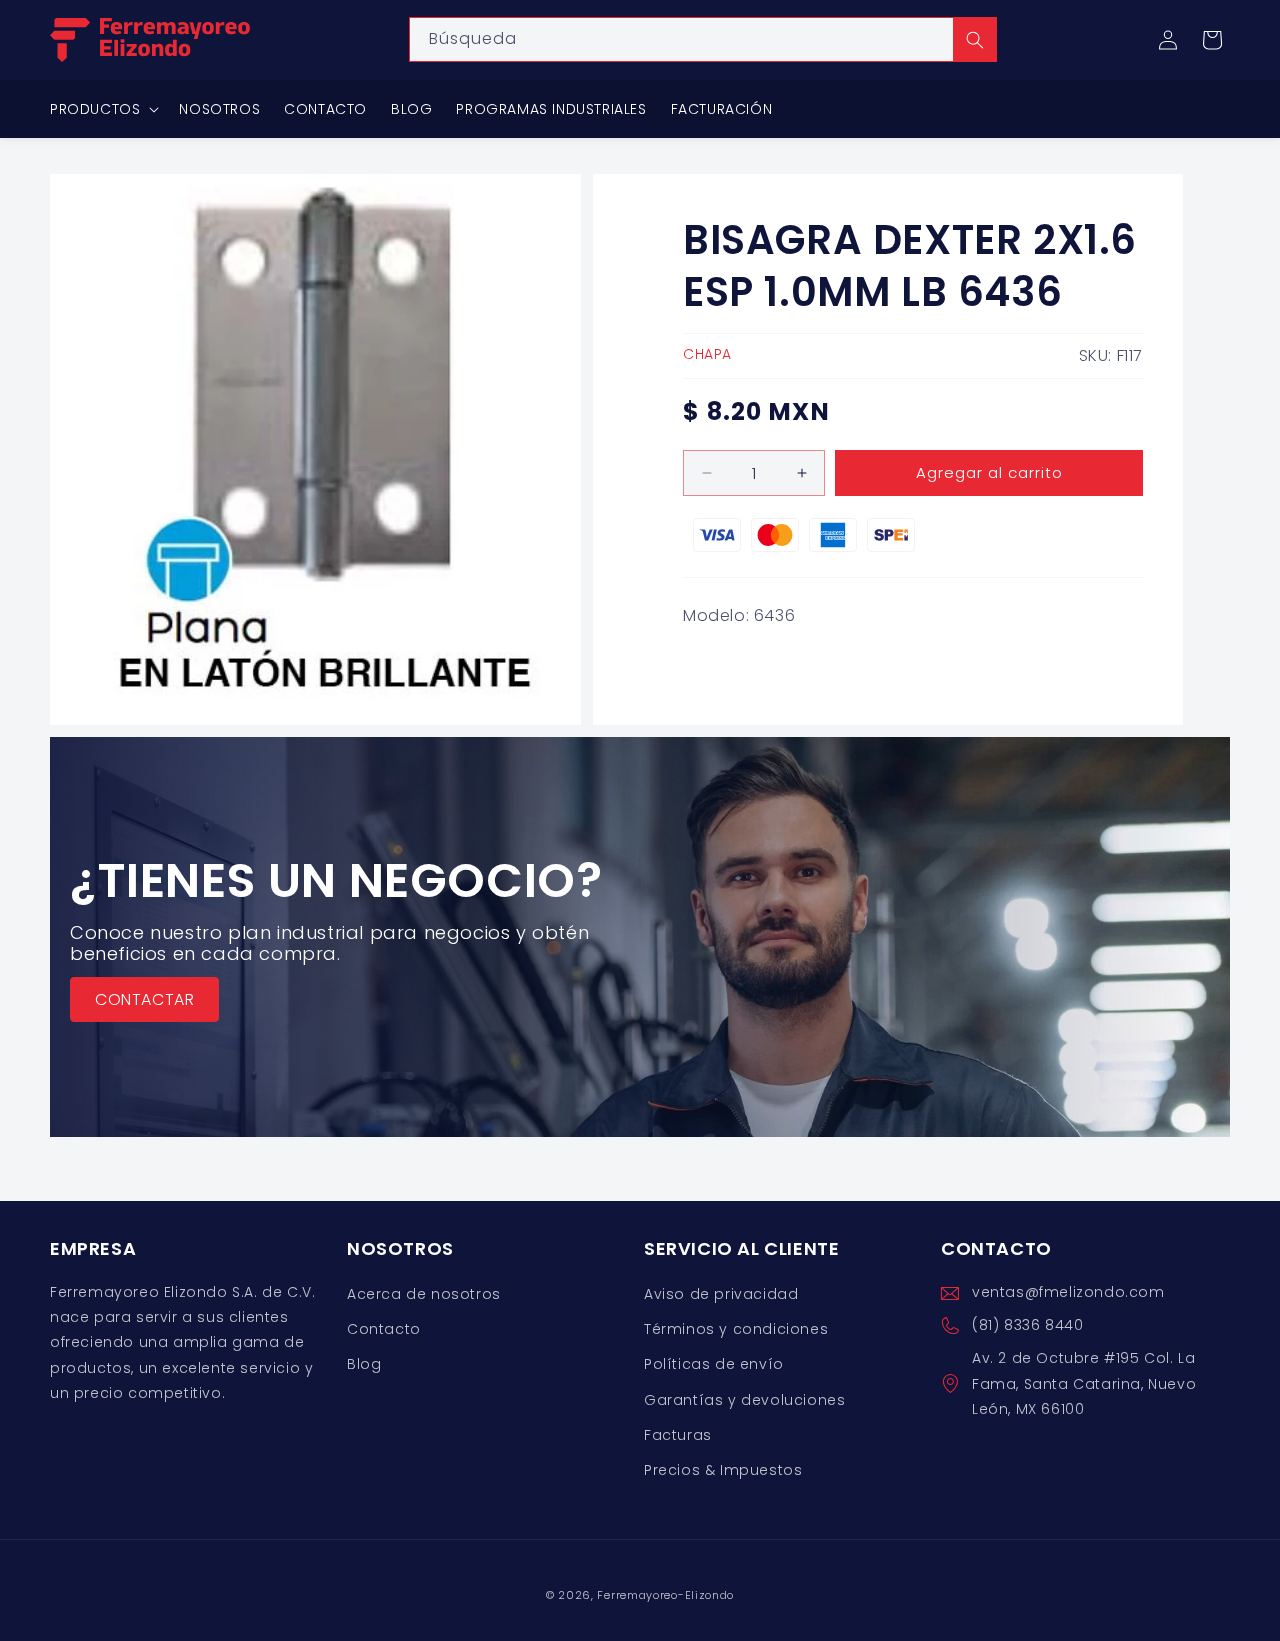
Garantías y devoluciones (744, 1400)
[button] (1212, 40)
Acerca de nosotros (424, 1294)
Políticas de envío (714, 1365)
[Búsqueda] (975, 39)
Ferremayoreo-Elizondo (665, 1595)
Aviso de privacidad (721, 1294)
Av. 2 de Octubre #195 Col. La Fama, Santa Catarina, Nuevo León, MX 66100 (1084, 1384)
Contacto (384, 1330)
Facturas (678, 1435)
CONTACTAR (144, 998)
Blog (364, 1365)
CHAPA (707, 354)
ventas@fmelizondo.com (1068, 1292)
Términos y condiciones (736, 1330)
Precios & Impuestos (723, 1470)
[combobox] (703, 39)
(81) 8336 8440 (1027, 1326)
